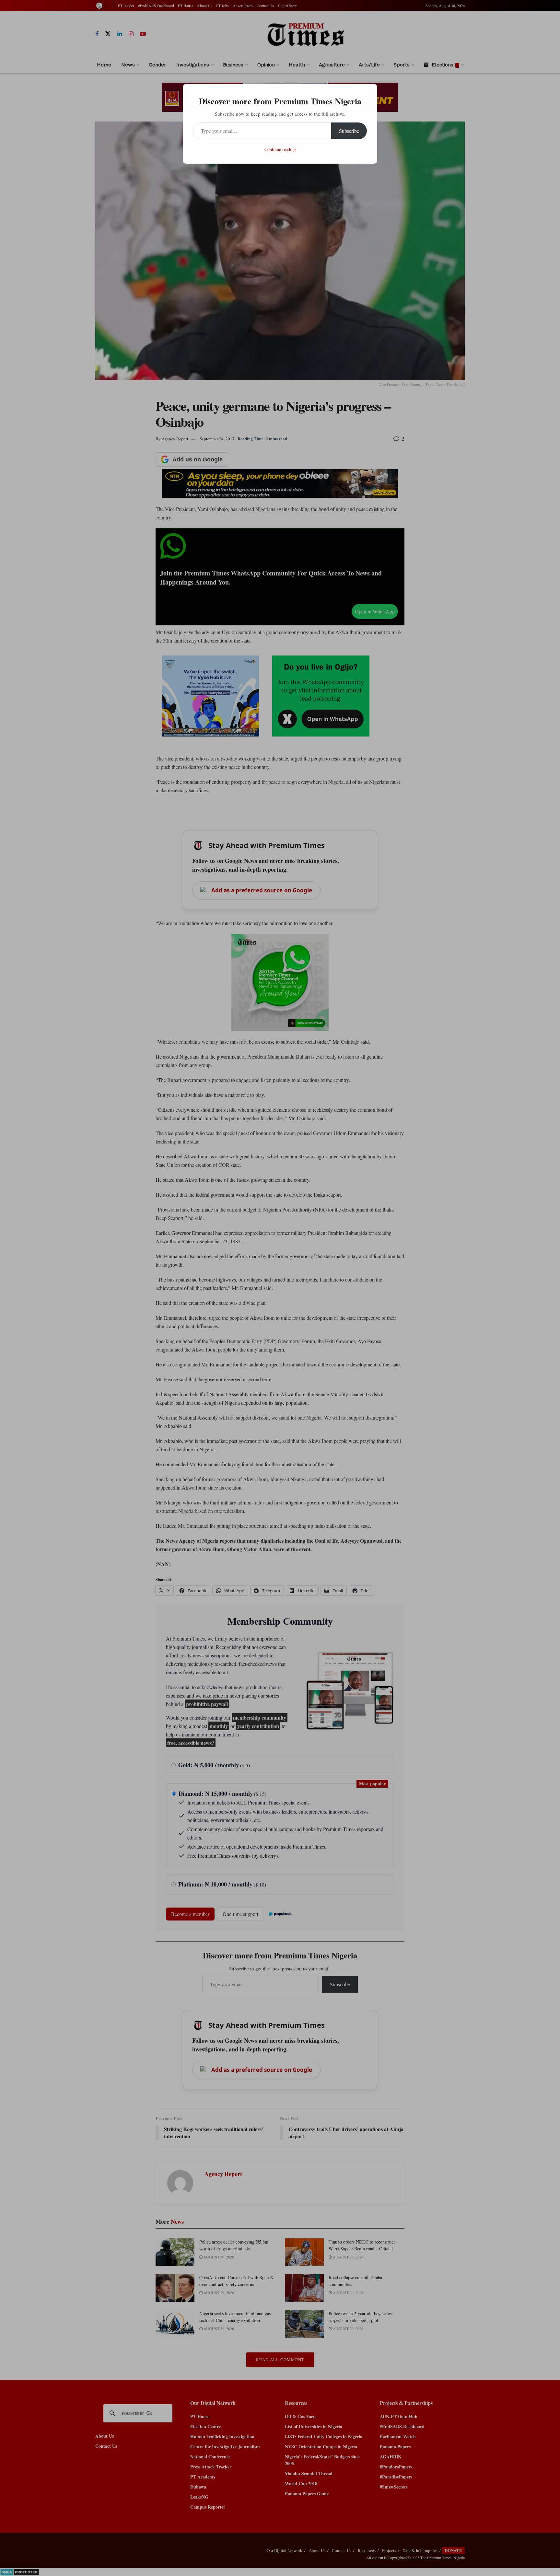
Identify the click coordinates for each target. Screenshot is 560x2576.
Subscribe (349, 131)
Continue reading (280, 149)
